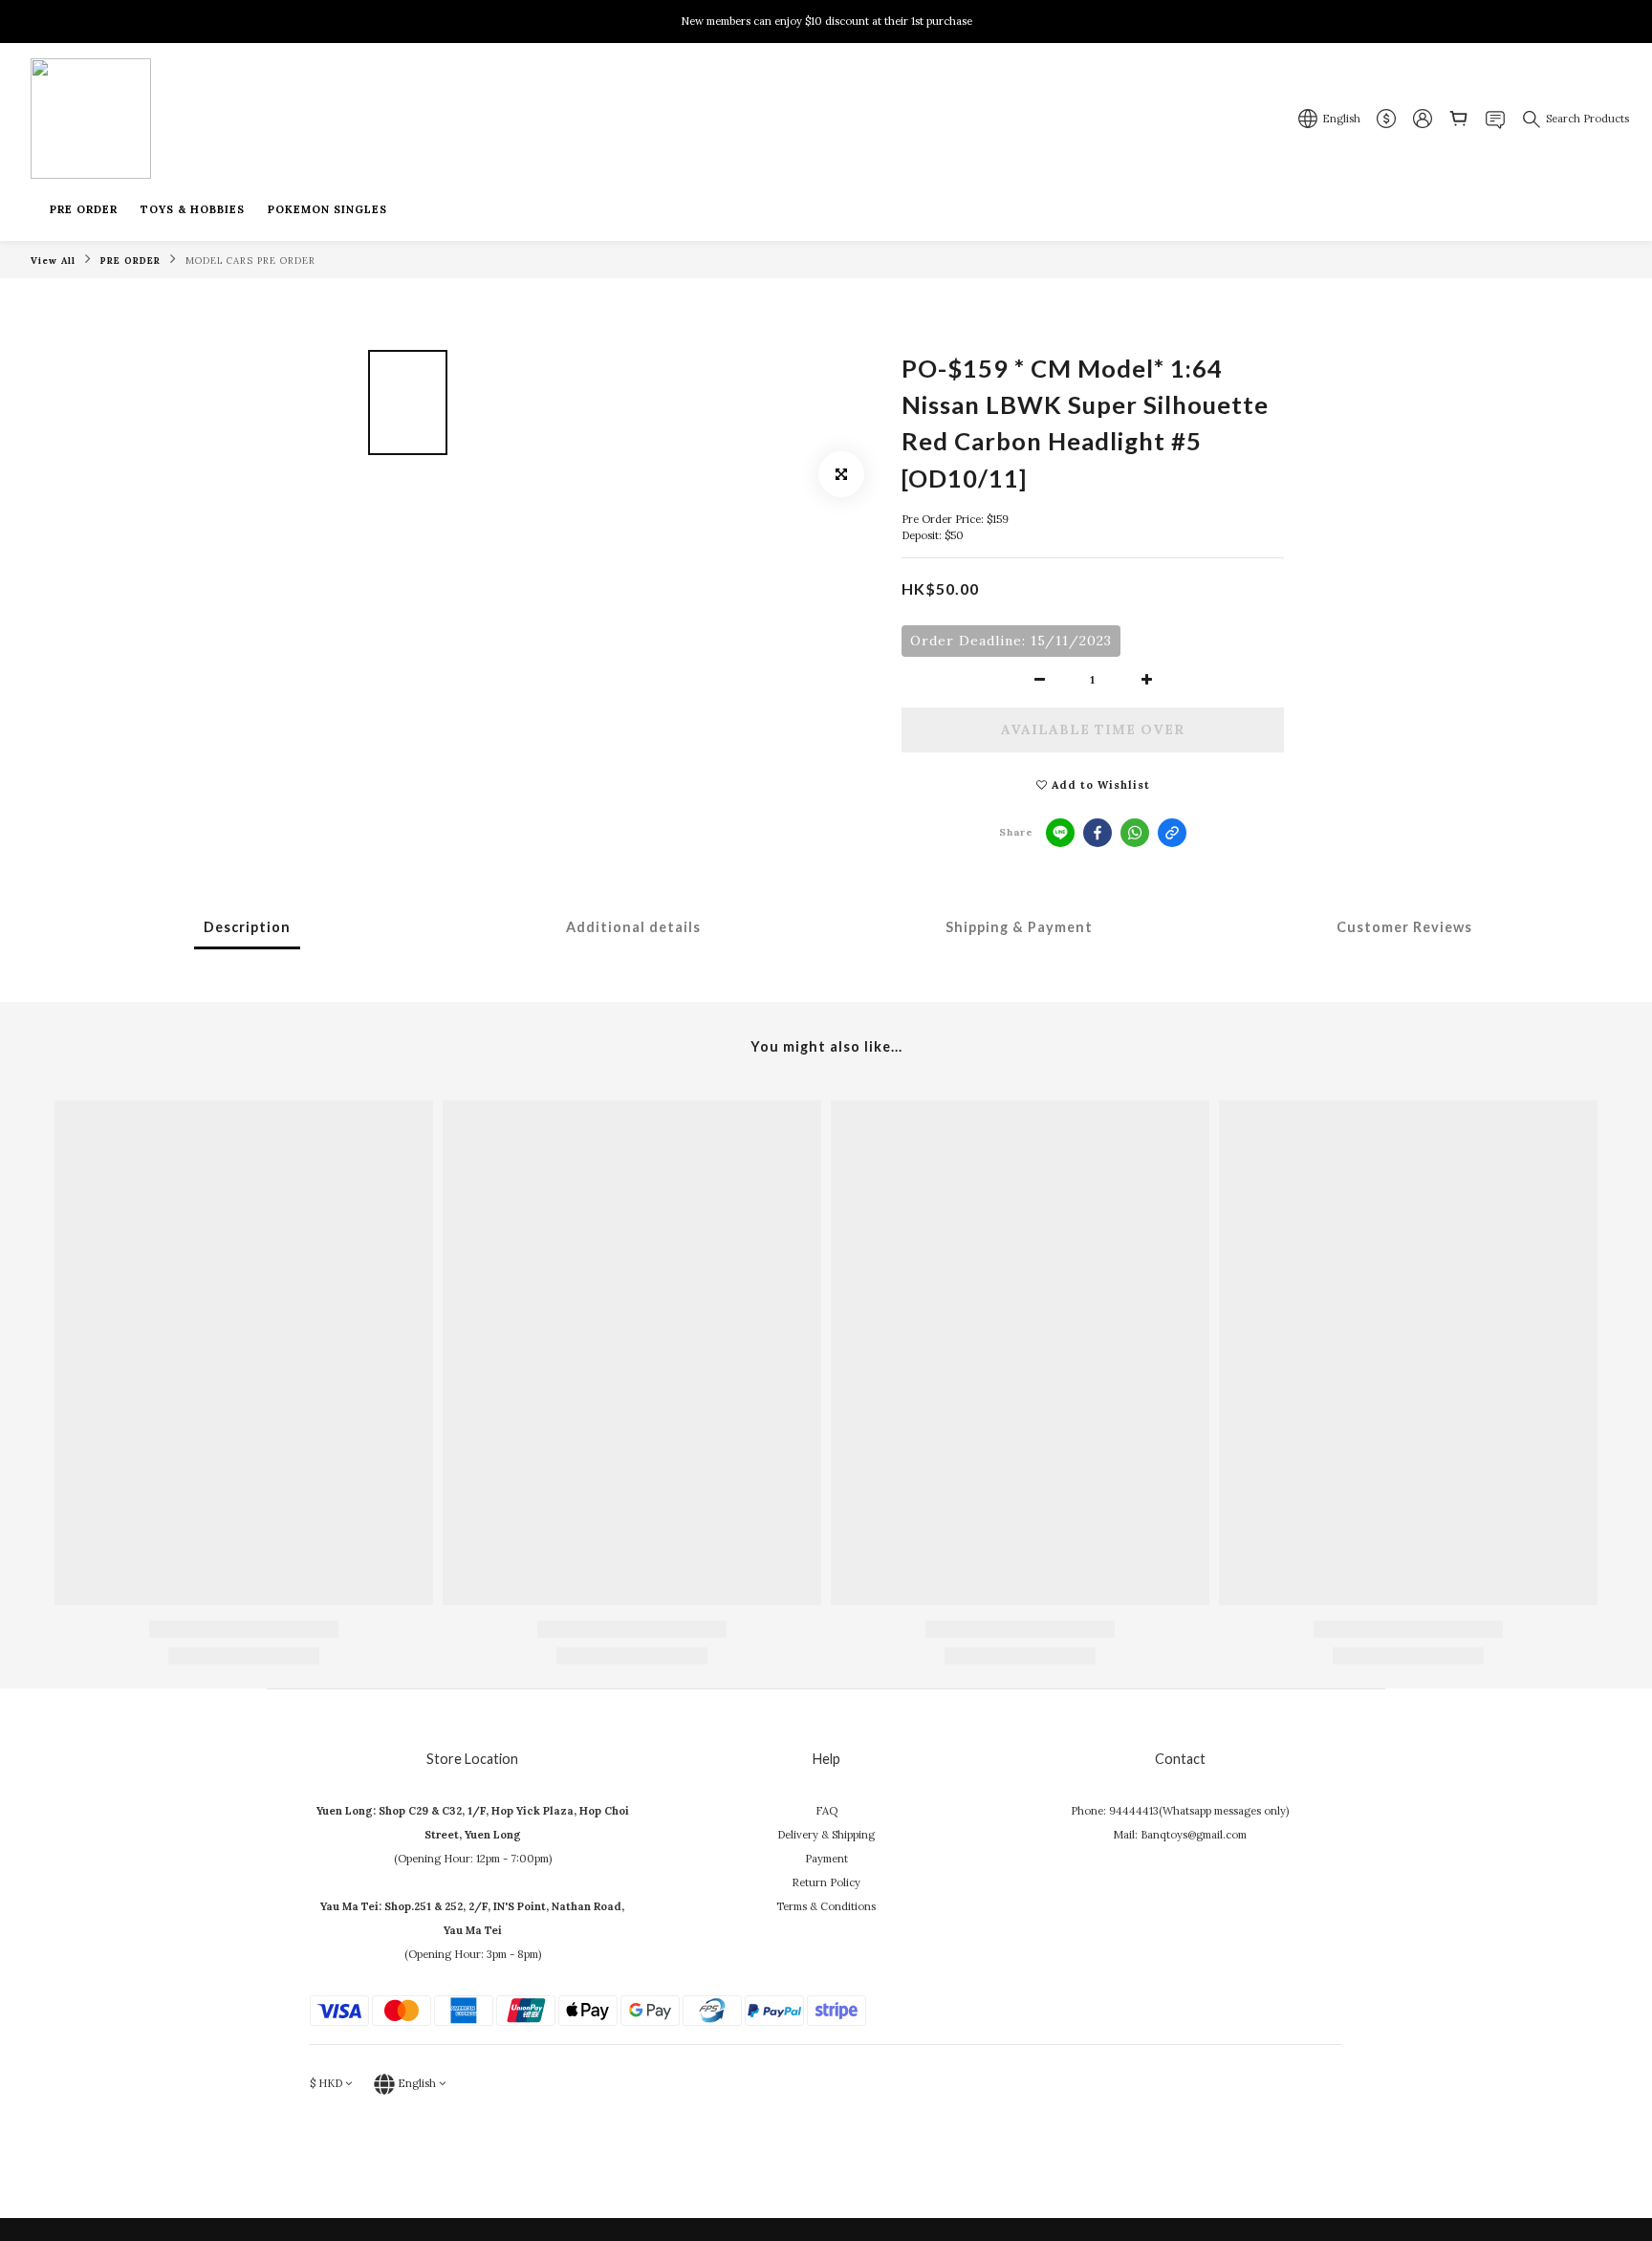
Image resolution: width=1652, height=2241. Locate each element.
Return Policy (826, 1882)
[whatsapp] (1135, 833)
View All (53, 261)
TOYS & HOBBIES (193, 209)
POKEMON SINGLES (327, 209)
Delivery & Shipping (826, 1835)
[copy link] (1172, 833)
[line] (1060, 833)
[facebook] (1098, 833)
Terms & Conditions (826, 1906)
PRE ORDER (84, 209)
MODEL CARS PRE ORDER (250, 261)
